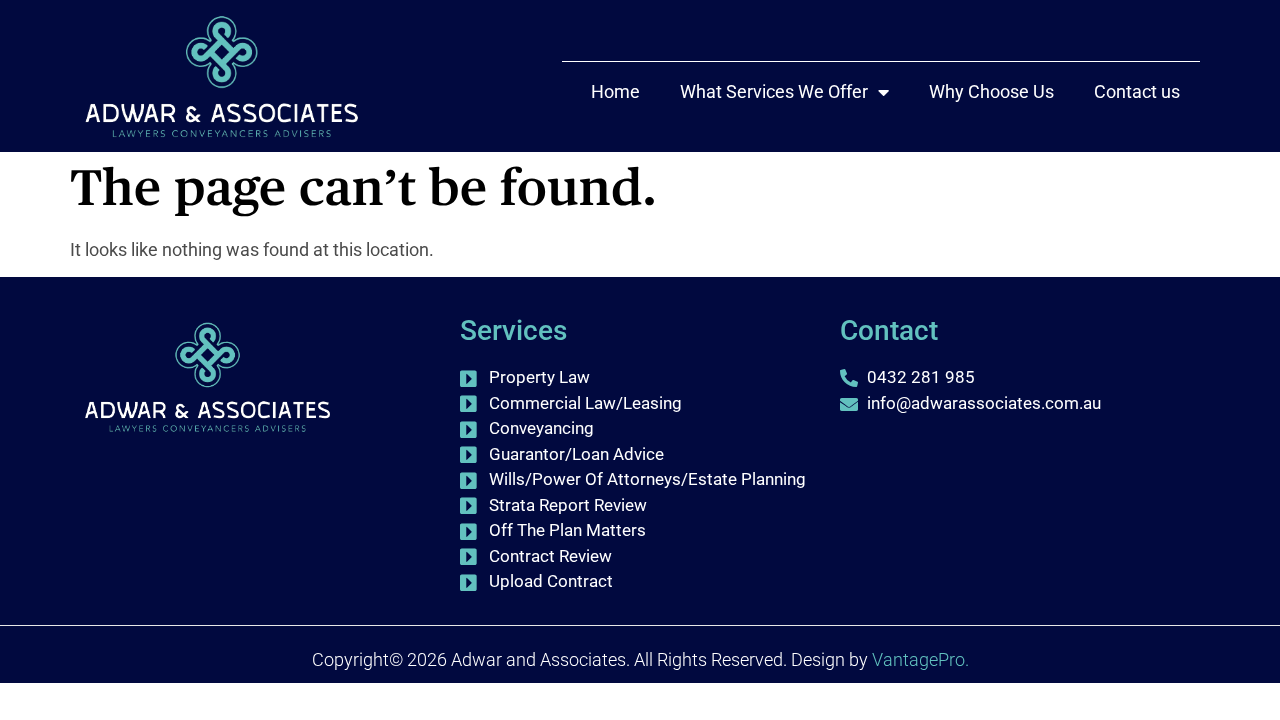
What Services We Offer (774, 91)
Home (615, 91)
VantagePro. (920, 659)
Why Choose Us (991, 91)
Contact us (1137, 91)
